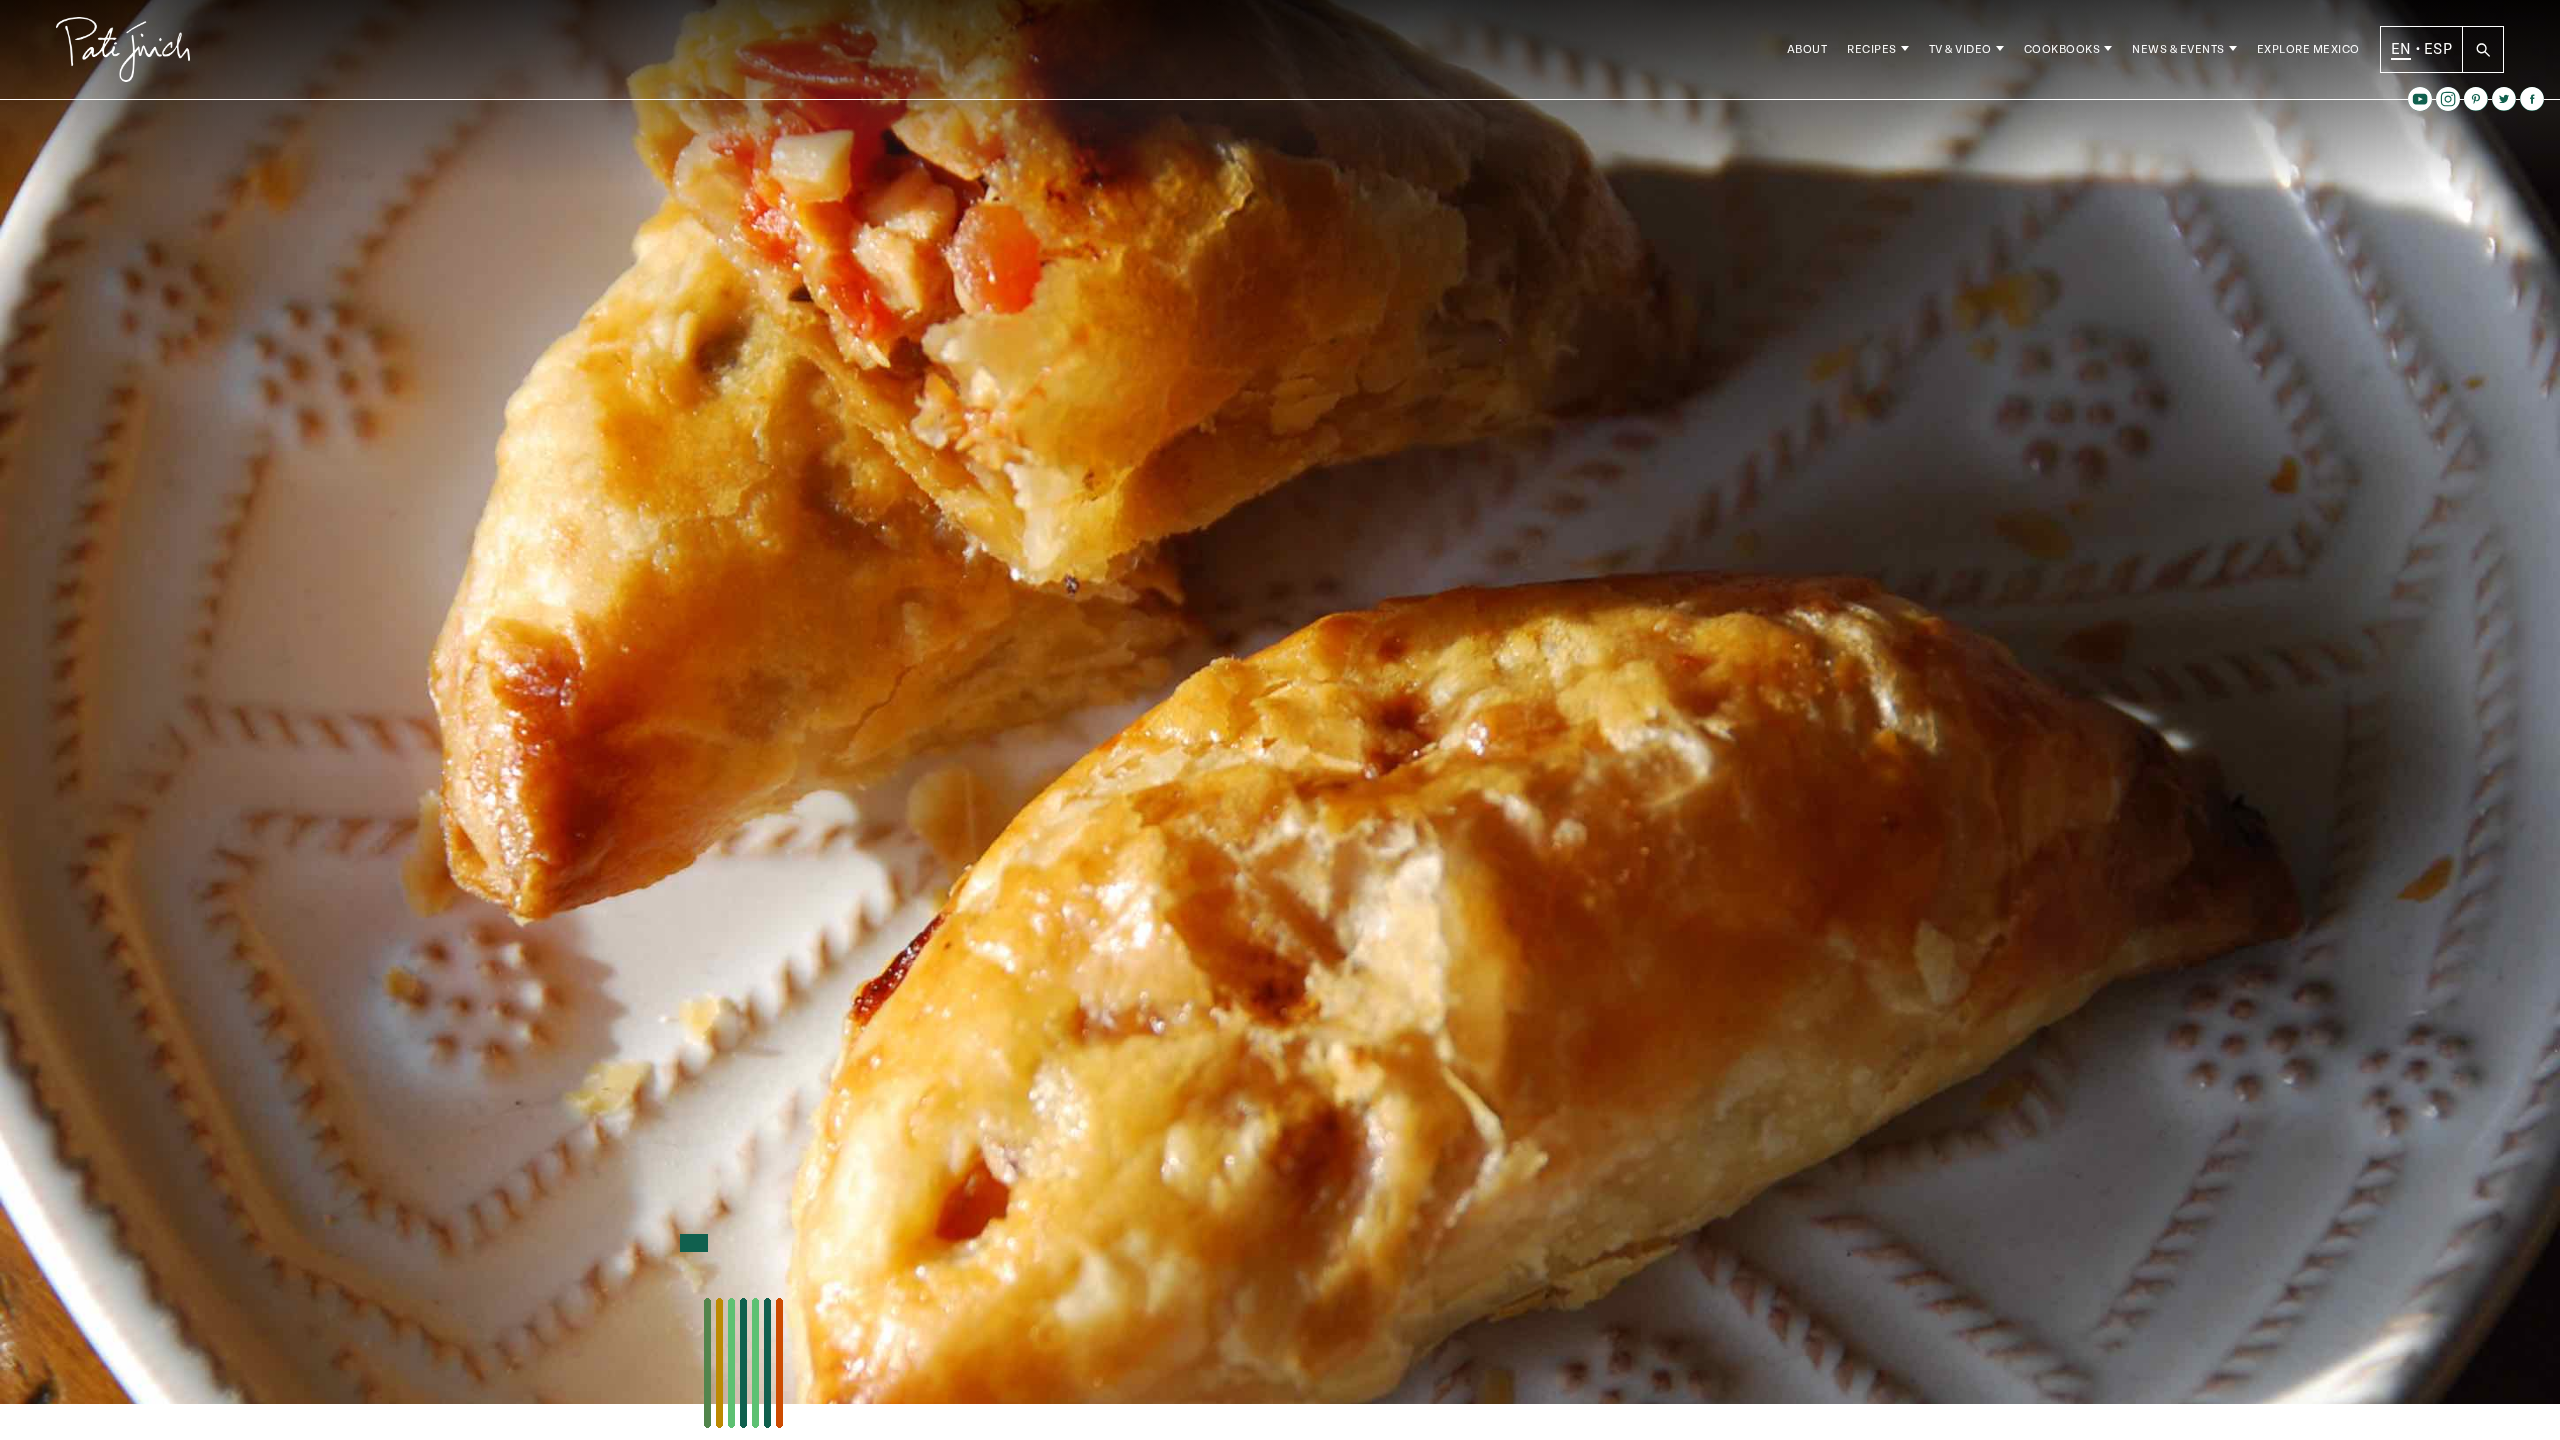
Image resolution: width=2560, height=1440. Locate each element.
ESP (2438, 49)
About (1807, 49)
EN (2401, 49)
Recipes (1872, 49)
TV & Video (1960, 49)
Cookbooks (2062, 49)
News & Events (2178, 49)
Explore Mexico (2308, 49)
